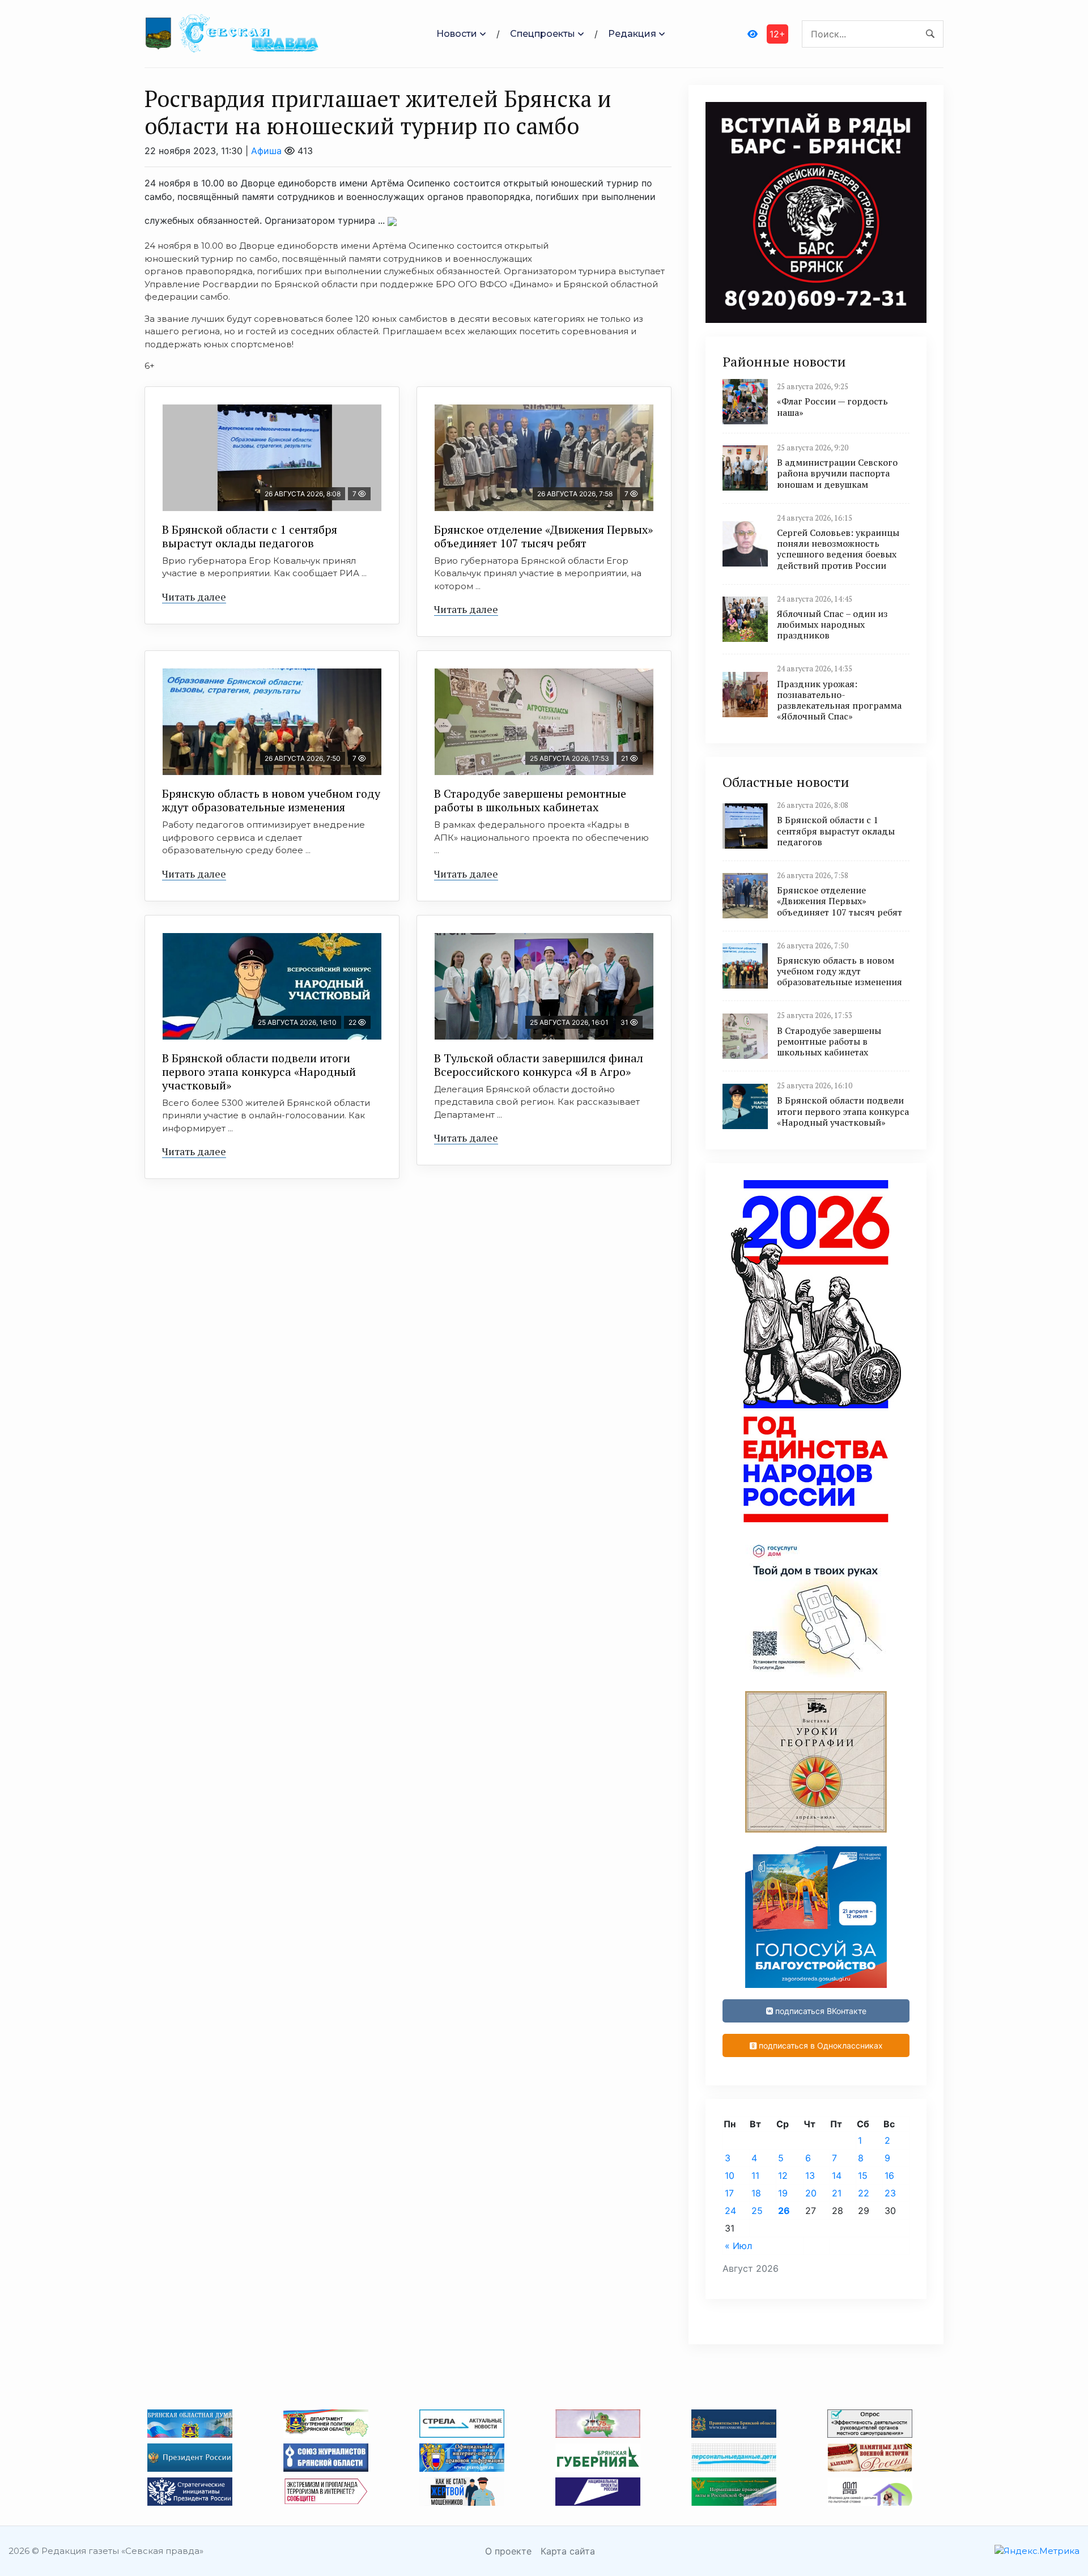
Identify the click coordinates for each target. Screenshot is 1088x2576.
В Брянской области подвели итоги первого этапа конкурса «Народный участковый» (259, 1072)
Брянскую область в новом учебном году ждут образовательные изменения (271, 800)
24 (730, 2211)
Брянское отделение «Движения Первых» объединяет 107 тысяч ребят (543, 536)
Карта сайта (568, 2551)
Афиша (266, 151)
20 (811, 2193)
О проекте (508, 2551)
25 (757, 2211)
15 (863, 2175)
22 (864, 2193)
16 (889, 2175)
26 (784, 2211)
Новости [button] (457, 34)
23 (890, 2193)
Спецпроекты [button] (543, 34)
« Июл (738, 2246)
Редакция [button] (632, 34)
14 (837, 2175)
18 (756, 2193)
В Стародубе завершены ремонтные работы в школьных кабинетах (530, 800)
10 (730, 2175)
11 (755, 2175)
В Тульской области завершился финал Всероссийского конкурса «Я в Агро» (539, 1065)
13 (810, 2175)
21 (837, 2193)
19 (783, 2193)
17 (729, 2193)
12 (783, 2175)
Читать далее (194, 597)
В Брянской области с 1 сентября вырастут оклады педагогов (250, 536)
